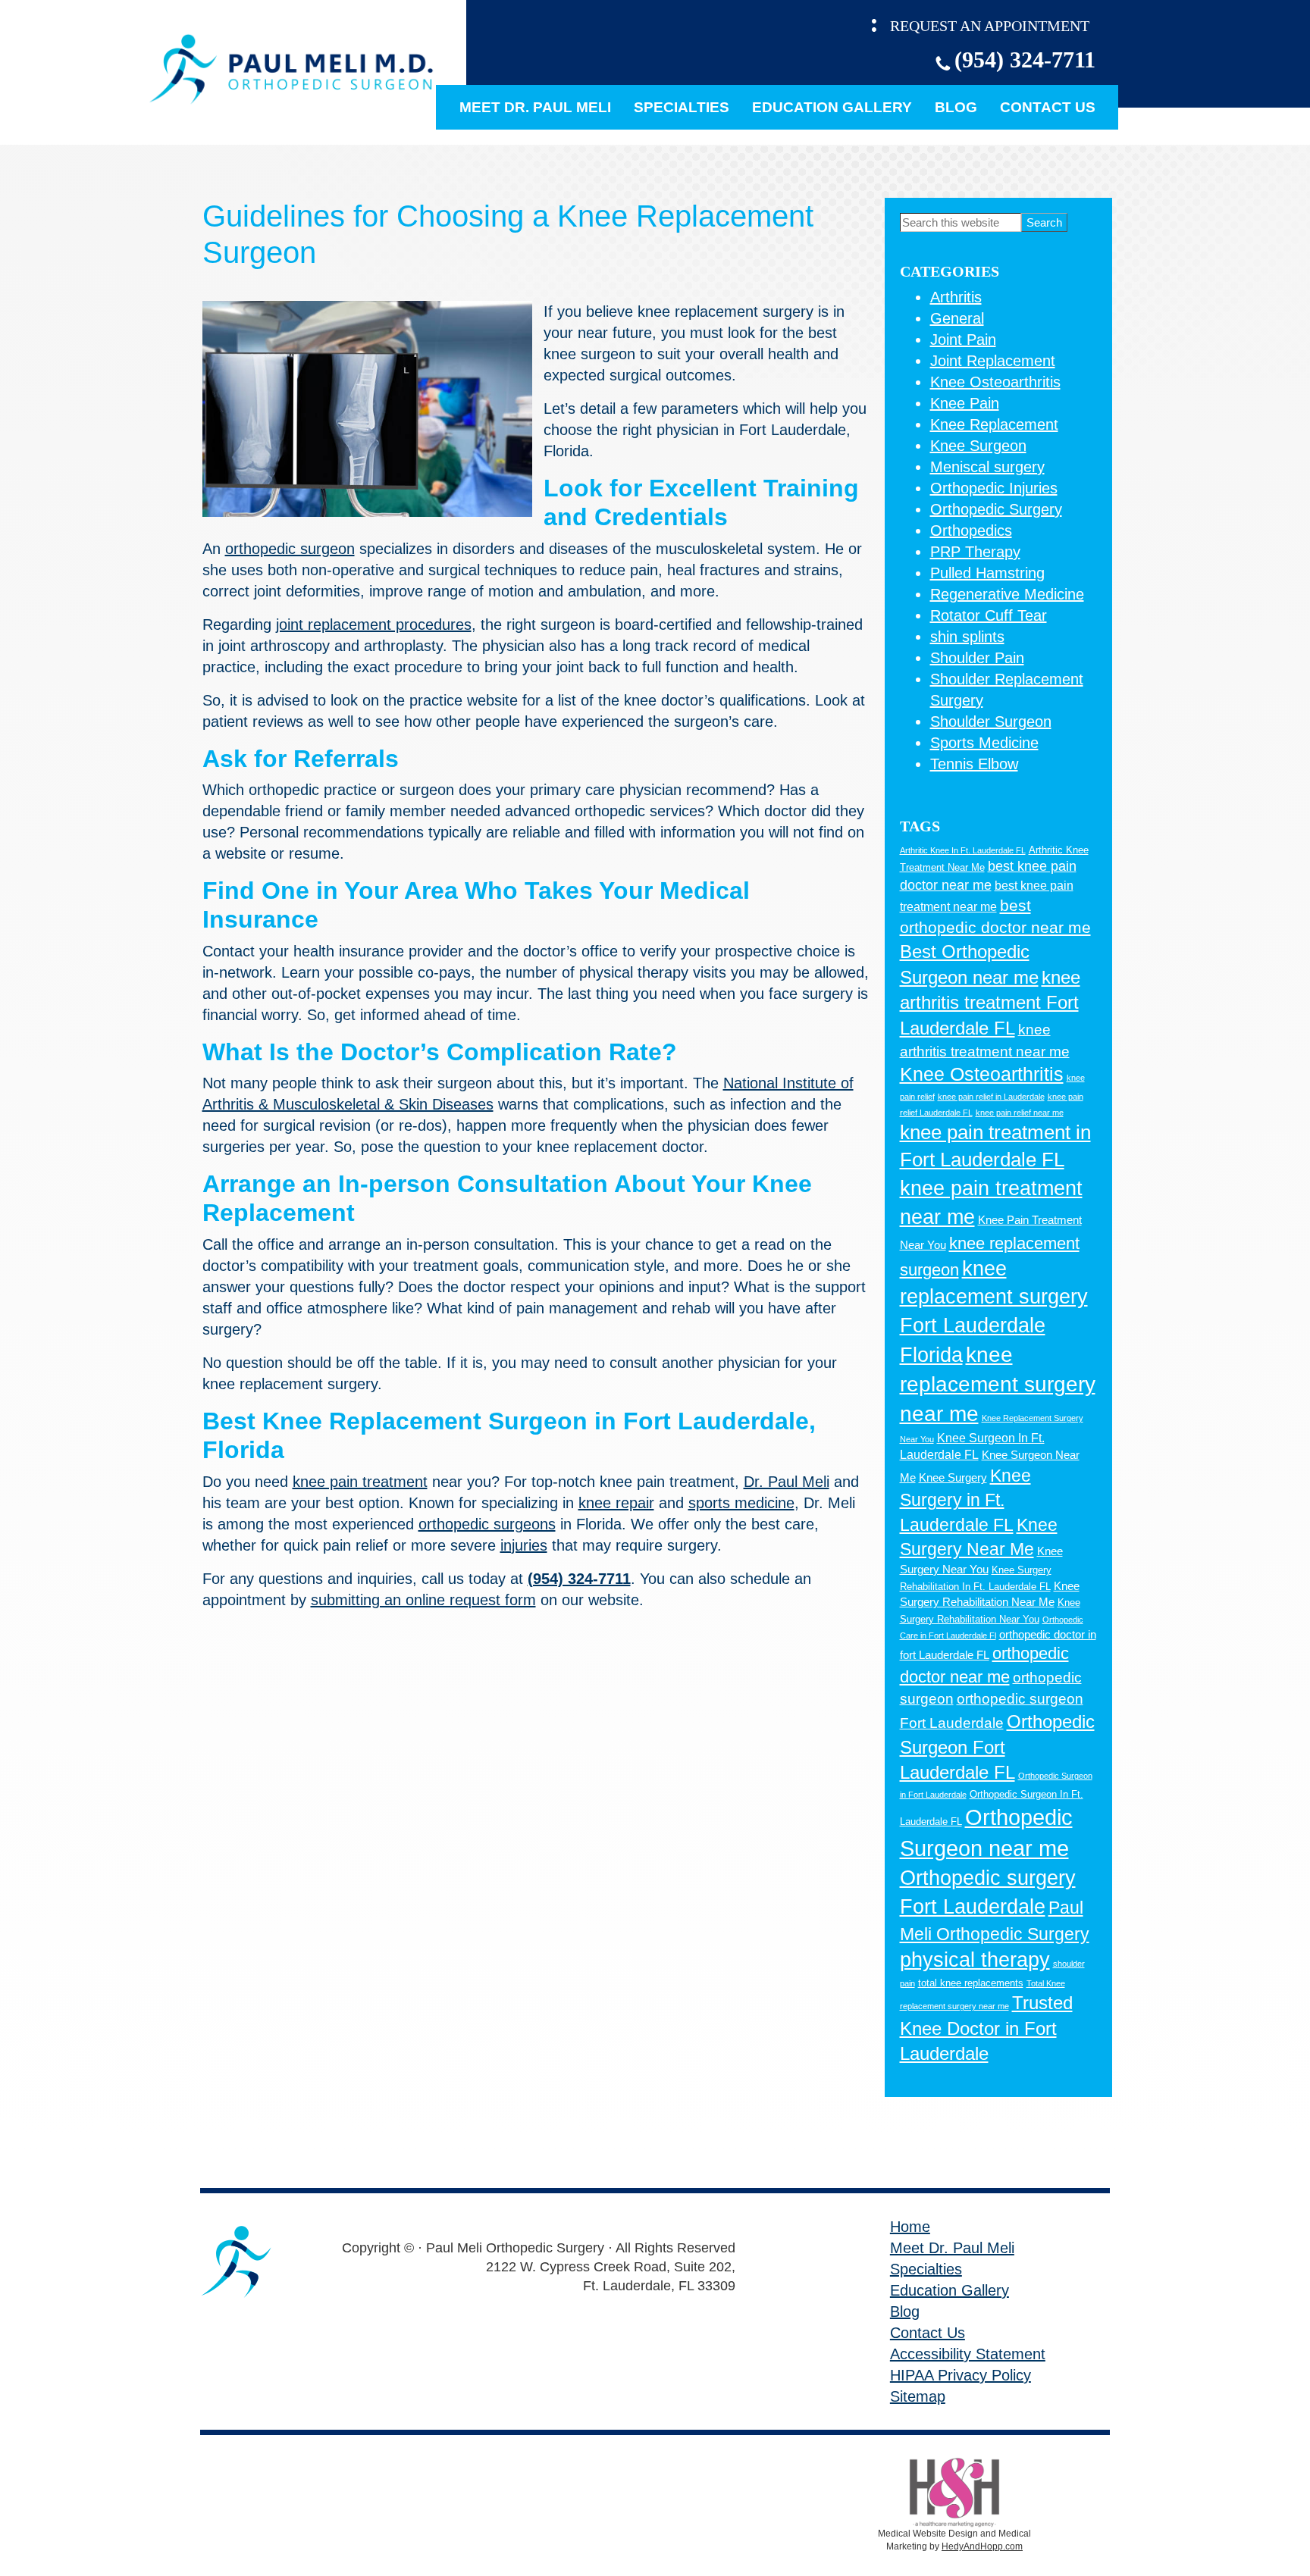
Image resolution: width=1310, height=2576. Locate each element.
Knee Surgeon (978, 446)
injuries (524, 1545)
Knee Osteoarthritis (995, 382)
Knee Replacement (994, 424)
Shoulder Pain (977, 658)
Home (910, 2227)
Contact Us (1048, 107)
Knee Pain (965, 403)
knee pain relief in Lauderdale (991, 1097)
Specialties (682, 107)
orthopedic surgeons (487, 1524)
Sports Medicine (984, 743)
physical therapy (975, 1960)
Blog (956, 107)
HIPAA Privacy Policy (961, 2375)
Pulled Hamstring (987, 573)
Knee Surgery (953, 1478)
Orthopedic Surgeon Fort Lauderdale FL (997, 1747)
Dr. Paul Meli (787, 1482)
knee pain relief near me (1020, 1113)
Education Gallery (832, 107)
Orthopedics (971, 531)
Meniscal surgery (987, 467)
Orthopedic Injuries (994, 488)
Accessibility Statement (968, 2354)
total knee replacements (971, 1983)
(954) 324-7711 (1025, 59)
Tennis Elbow (974, 764)
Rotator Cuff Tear (989, 615)
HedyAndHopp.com (982, 2546)
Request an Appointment (990, 26)
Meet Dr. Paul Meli (535, 107)
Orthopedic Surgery (996, 509)
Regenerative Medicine (1007, 594)
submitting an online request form (423, 1600)
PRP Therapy (975, 552)
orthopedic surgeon (290, 549)
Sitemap (918, 2396)
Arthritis (956, 297)
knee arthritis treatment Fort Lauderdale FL (990, 1003)
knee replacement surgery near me (998, 1385)
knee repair (616, 1503)
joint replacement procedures (374, 624)
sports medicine (741, 1503)
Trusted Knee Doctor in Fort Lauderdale (986, 2028)
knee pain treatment (360, 1482)
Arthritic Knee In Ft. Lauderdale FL (963, 850)
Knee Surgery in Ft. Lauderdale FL (965, 1500)
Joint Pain (963, 340)
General (957, 318)
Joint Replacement (993, 361)
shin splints (967, 637)
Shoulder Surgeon (991, 721)
